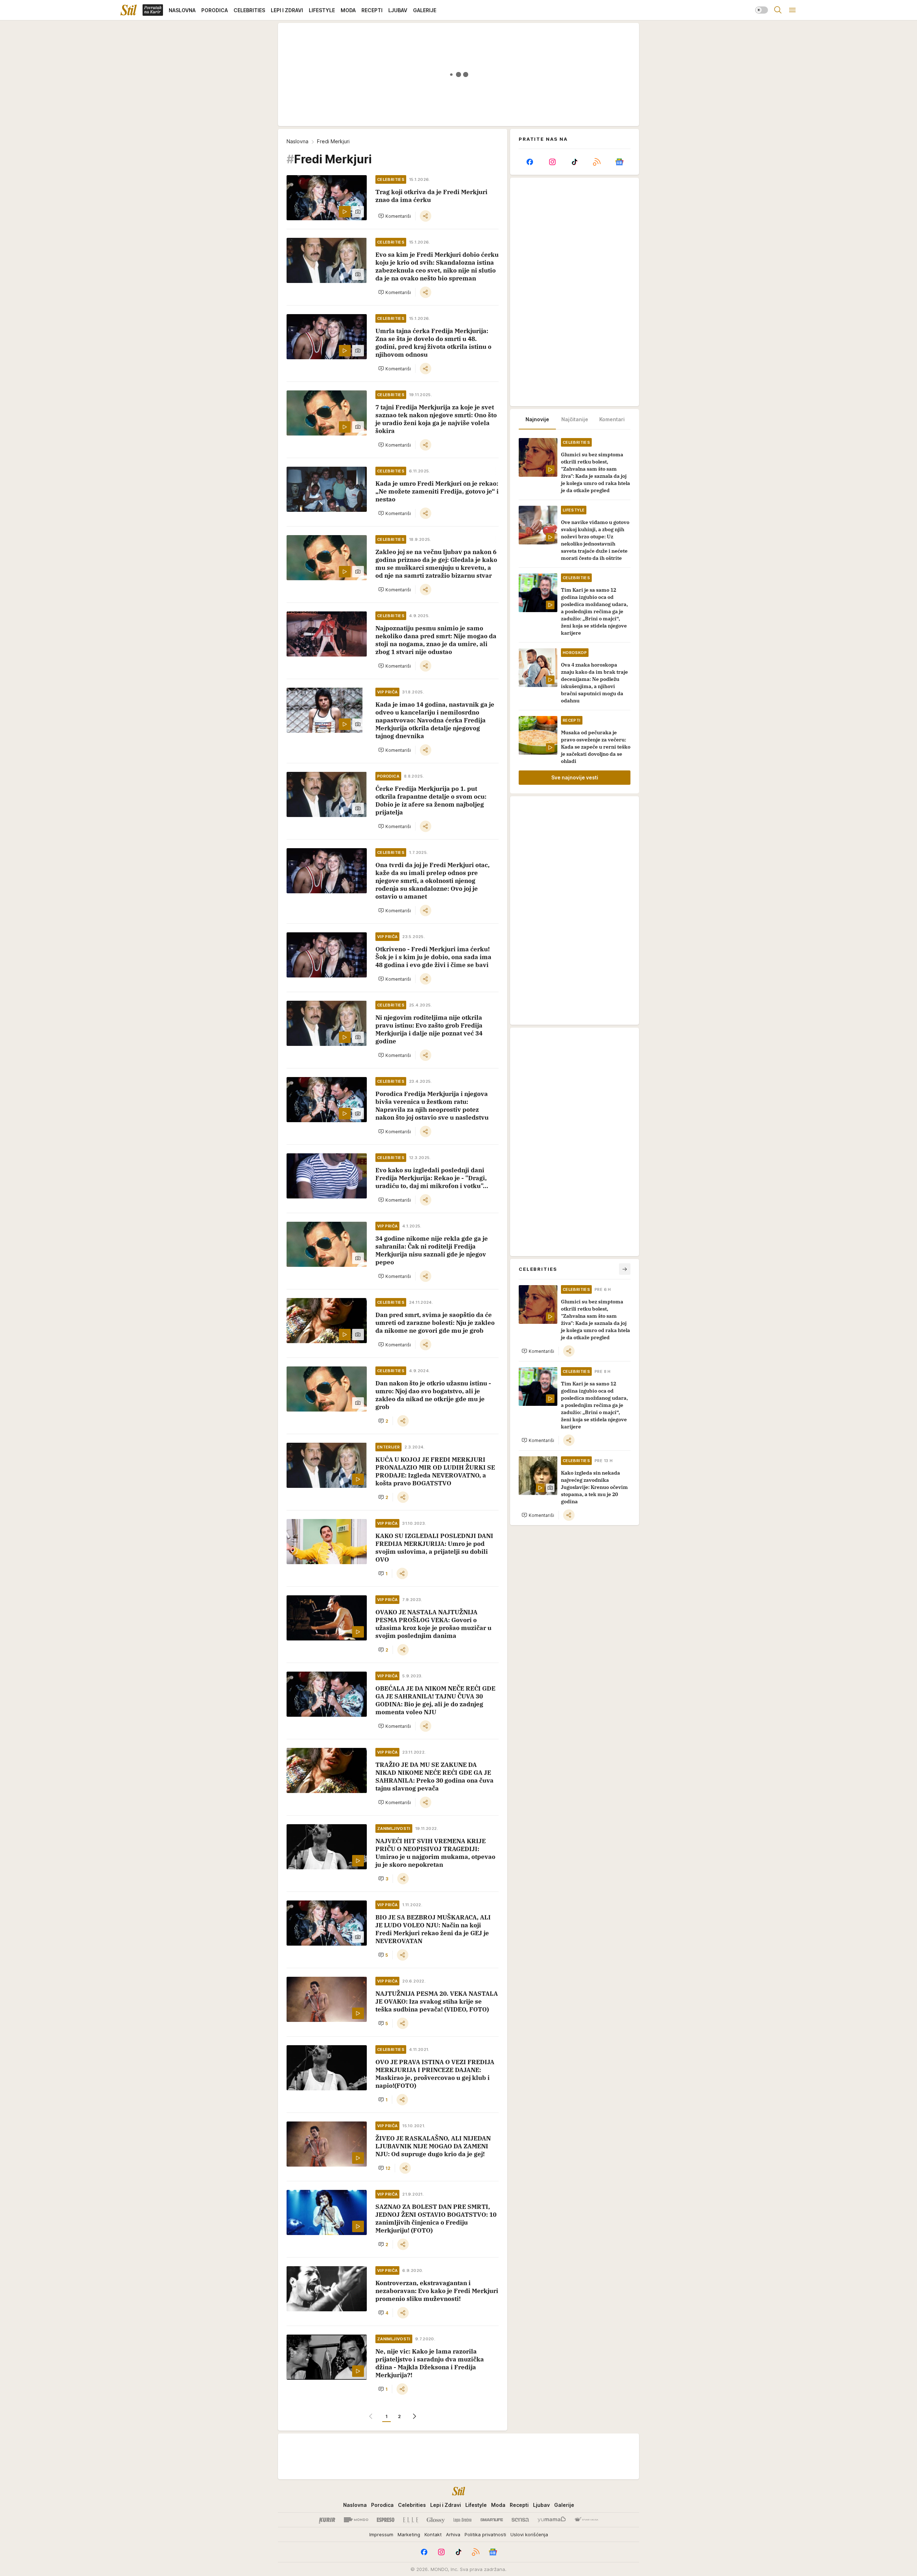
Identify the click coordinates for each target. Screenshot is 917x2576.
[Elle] (411, 2520)
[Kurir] (327, 2520)
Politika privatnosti (485, 2534)
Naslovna (297, 141)
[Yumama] (552, 2520)
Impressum (381, 2534)
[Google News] (619, 162)
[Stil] (129, 10)
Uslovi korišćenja (529, 2534)
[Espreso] (386, 2520)
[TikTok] (575, 162)
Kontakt (433, 2534)
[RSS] (597, 162)
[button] (395, 216)
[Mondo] (356, 2520)
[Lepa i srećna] (462, 2520)
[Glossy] (436, 2520)
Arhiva (453, 2534)
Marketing (409, 2534)
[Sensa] (520, 2520)
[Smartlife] (492, 2520)
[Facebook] (530, 162)
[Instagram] (552, 162)
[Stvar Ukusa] (586, 2520)
